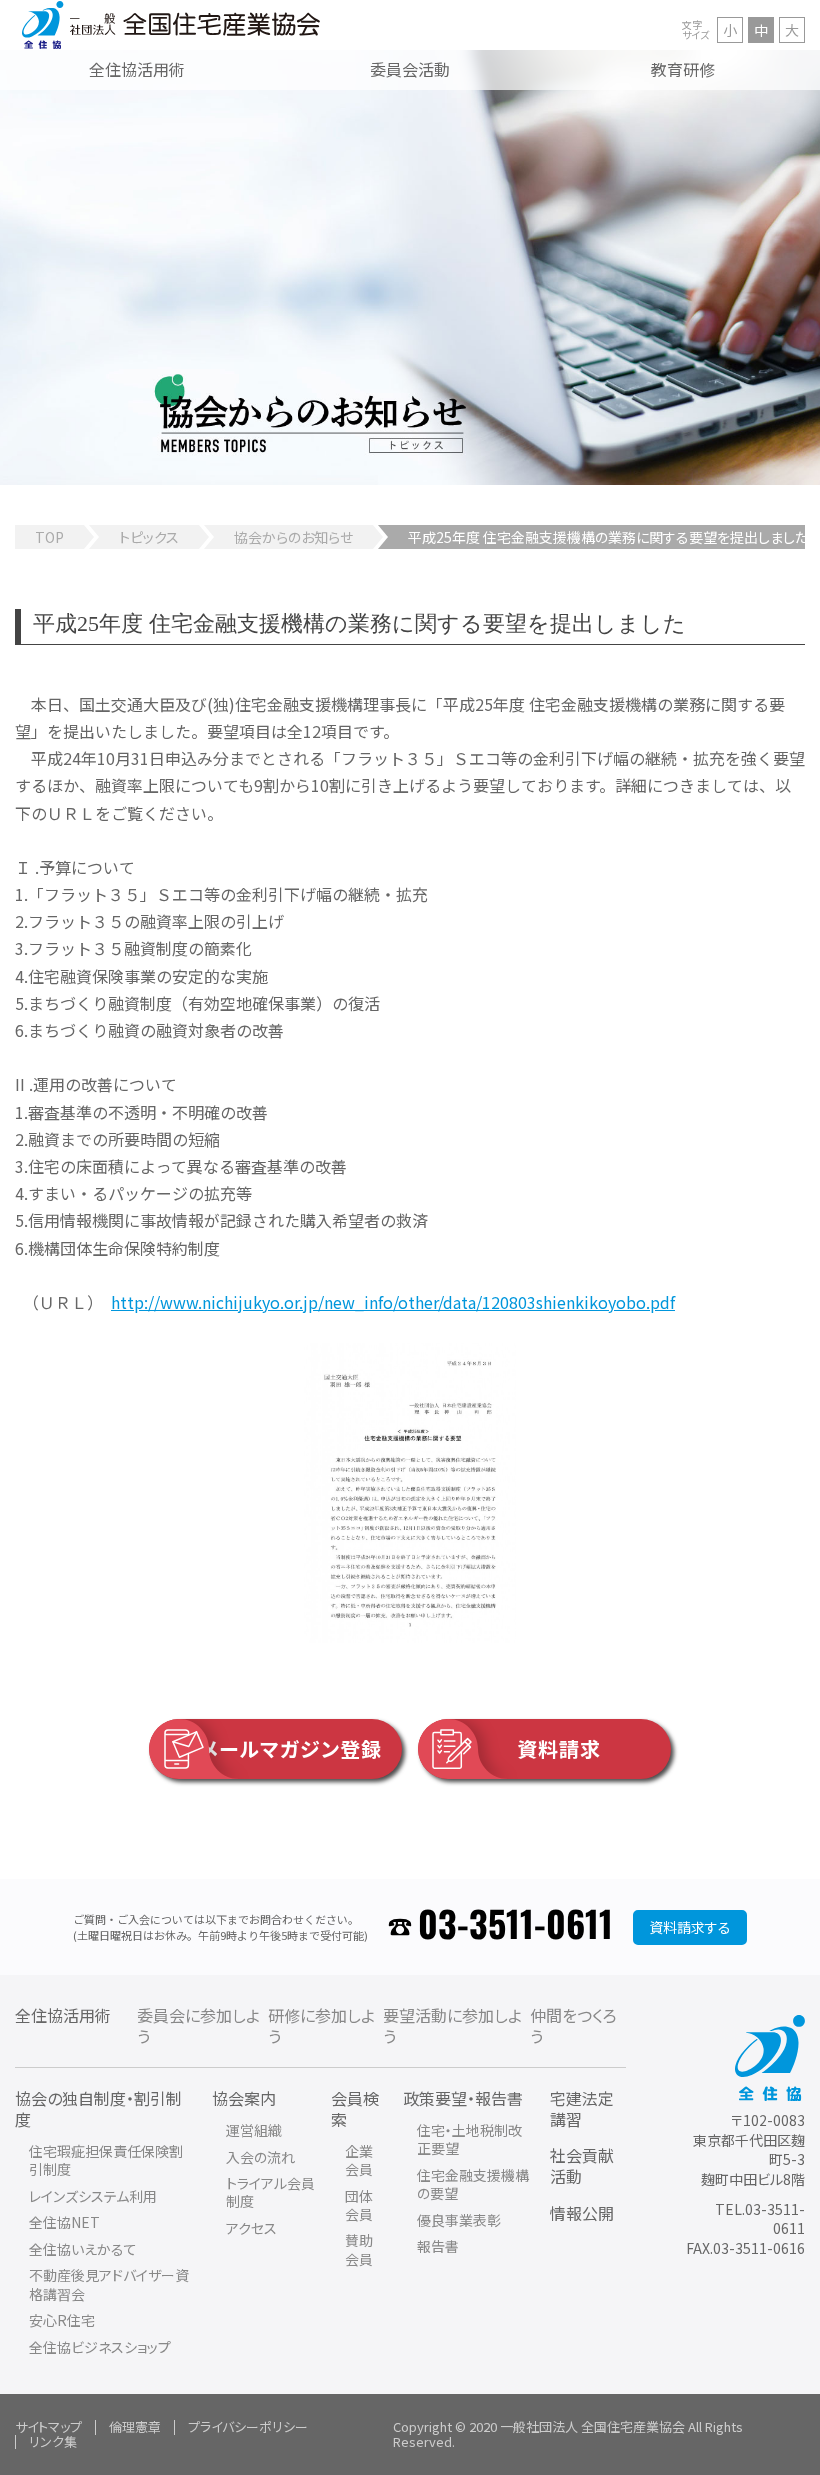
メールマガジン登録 (291, 1748)
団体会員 (359, 2205)
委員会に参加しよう (198, 2025)
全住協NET (64, 2222)
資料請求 (559, 1748)
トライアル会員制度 (270, 2192)
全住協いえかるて (83, 2249)
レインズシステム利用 (93, 2196)
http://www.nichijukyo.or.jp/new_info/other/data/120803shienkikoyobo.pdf (393, 1302)
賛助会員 (359, 2249)
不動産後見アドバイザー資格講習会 (109, 2284)
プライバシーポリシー (248, 2426)
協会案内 (244, 2098)
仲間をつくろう (573, 2025)
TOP (49, 537)
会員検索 (355, 2108)
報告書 (438, 2246)
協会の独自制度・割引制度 (98, 2108)
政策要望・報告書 (463, 2098)
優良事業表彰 (459, 2220)
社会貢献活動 (582, 2165)
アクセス (251, 2228)
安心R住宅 (62, 2320)
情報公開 (582, 2213)
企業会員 (359, 2160)
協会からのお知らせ (293, 537)
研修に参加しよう (321, 2025)
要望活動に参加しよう (452, 2025)
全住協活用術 (63, 2015)
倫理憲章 (135, 2426)
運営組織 (254, 2130)
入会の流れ (260, 2157)
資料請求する (690, 1927)
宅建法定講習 (582, 2108)
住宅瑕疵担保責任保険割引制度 (106, 2160)
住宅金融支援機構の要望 (473, 2184)
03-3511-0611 (515, 1926)
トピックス (149, 537)
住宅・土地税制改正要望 (469, 2139)
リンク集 (53, 2441)
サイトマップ (48, 2426)
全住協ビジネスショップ (100, 2347)
